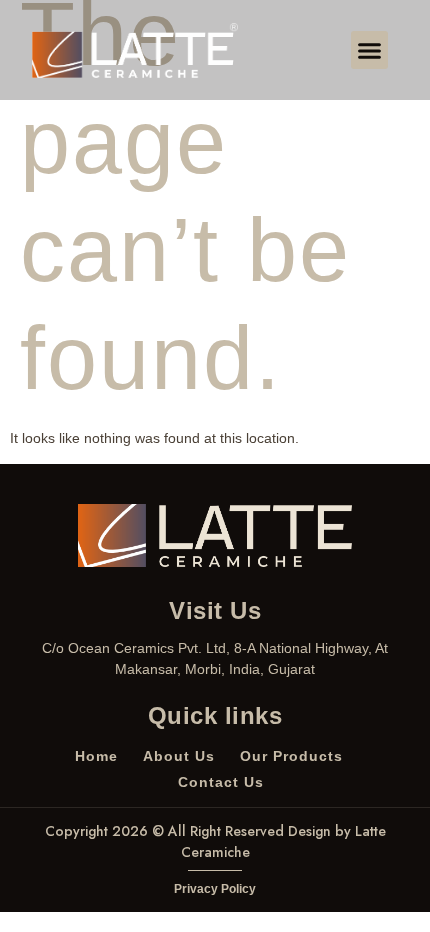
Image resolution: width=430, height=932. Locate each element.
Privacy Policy (215, 889)
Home (96, 756)
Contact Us (221, 782)
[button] (370, 50)
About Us (179, 756)
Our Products (291, 756)
